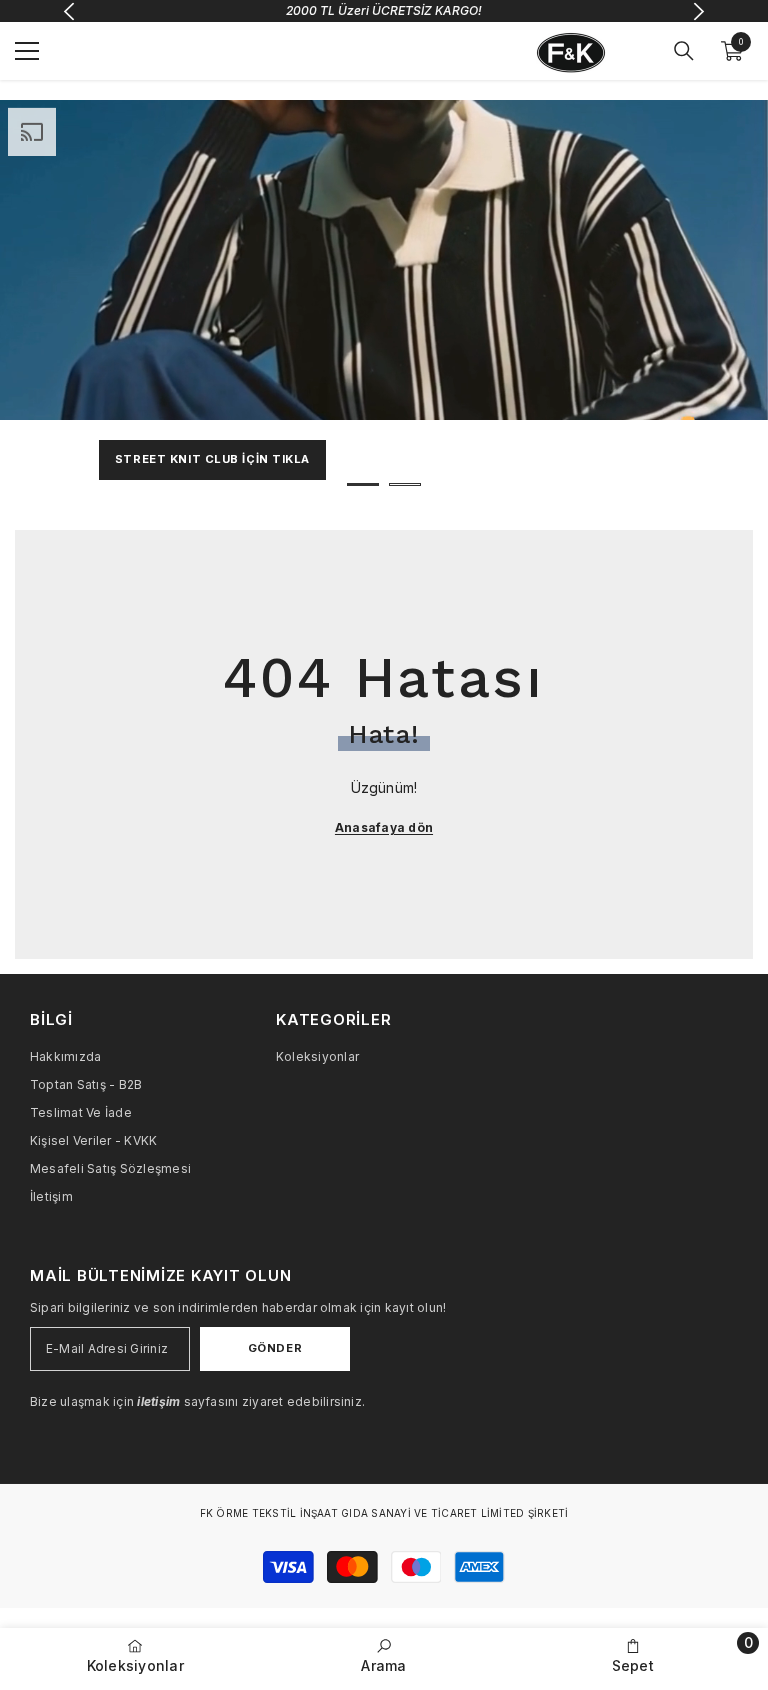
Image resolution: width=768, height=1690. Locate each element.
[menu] (27, 51)
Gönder (275, 1348)
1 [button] (363, 484)
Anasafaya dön (384, 827)
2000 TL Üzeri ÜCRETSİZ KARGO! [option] (384, 10)
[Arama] (684, 51)
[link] (384, 1656)
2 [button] (405, 484)
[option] (384, 302)
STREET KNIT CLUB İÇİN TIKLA (212, 459)
